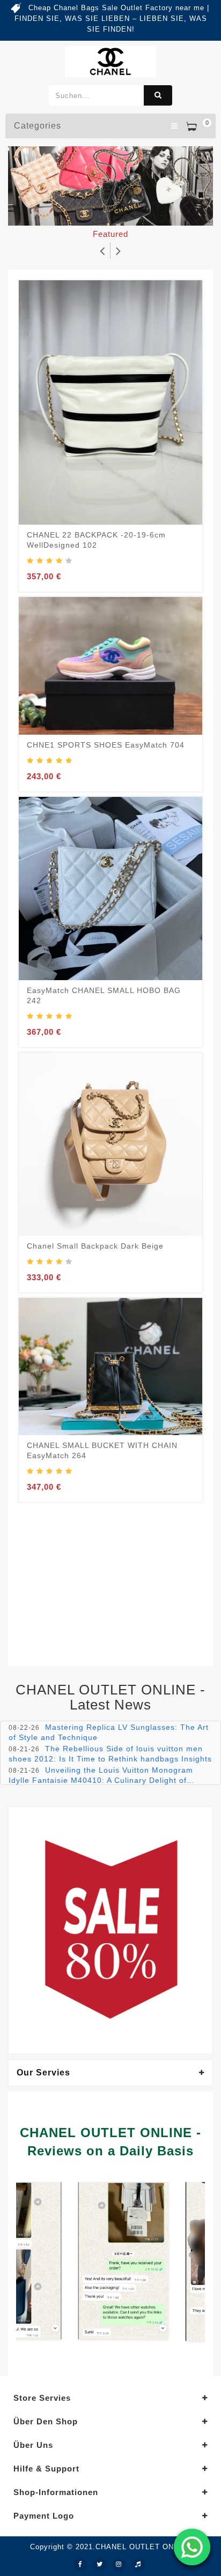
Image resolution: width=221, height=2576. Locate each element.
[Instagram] (119, 2565)
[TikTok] (138, 2565)
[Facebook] (80, 2565)
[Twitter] (100, 2565)
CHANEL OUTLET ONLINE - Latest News (110, 1697)
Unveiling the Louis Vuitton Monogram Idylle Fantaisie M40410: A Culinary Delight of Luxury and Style (101, 1780)
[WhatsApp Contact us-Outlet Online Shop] (192, 2547)
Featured (110, 234)
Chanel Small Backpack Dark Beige (95, 1246)
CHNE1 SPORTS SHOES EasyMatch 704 (106, 745)
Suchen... (158, 95)
